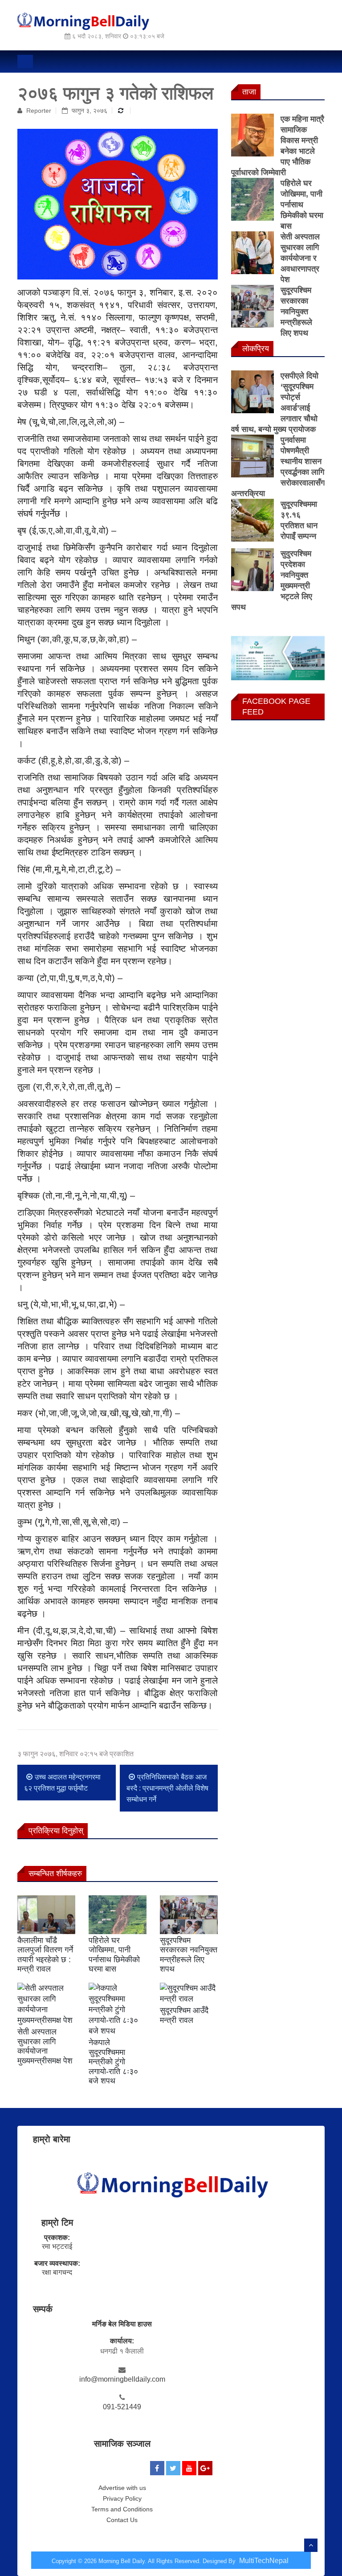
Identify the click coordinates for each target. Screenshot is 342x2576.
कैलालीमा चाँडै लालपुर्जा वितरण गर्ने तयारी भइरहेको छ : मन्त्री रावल (45, 1955)
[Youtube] (189, 2468)
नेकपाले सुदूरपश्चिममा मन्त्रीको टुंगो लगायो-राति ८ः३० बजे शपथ (113, 2062)
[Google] (205, 2468)
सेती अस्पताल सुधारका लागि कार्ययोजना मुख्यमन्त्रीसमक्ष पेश (45, 2046)
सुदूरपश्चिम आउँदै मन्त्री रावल (184, 2015)
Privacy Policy (122, 2498)
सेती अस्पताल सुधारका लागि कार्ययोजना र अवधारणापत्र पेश (300, 258)
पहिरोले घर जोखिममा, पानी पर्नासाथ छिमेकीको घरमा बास (114, 1955)
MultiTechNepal (264, 2561)
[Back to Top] (311, 2545)
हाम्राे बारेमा (52, 2139)
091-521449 (122, 2407)
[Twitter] (173, 2468)
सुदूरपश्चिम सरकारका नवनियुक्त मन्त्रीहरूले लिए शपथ (189, 1955)
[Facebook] (157, 2468)
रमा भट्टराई (57, 2246)
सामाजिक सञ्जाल (122, 2444)
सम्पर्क (43, 2309)
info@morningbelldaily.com (122, 2379)
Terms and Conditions (122, 2509)
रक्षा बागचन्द (57, 2272)
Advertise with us (122, 2488)
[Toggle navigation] (25, 62)
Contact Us (122, 2520)
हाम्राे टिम (57, 2223)
